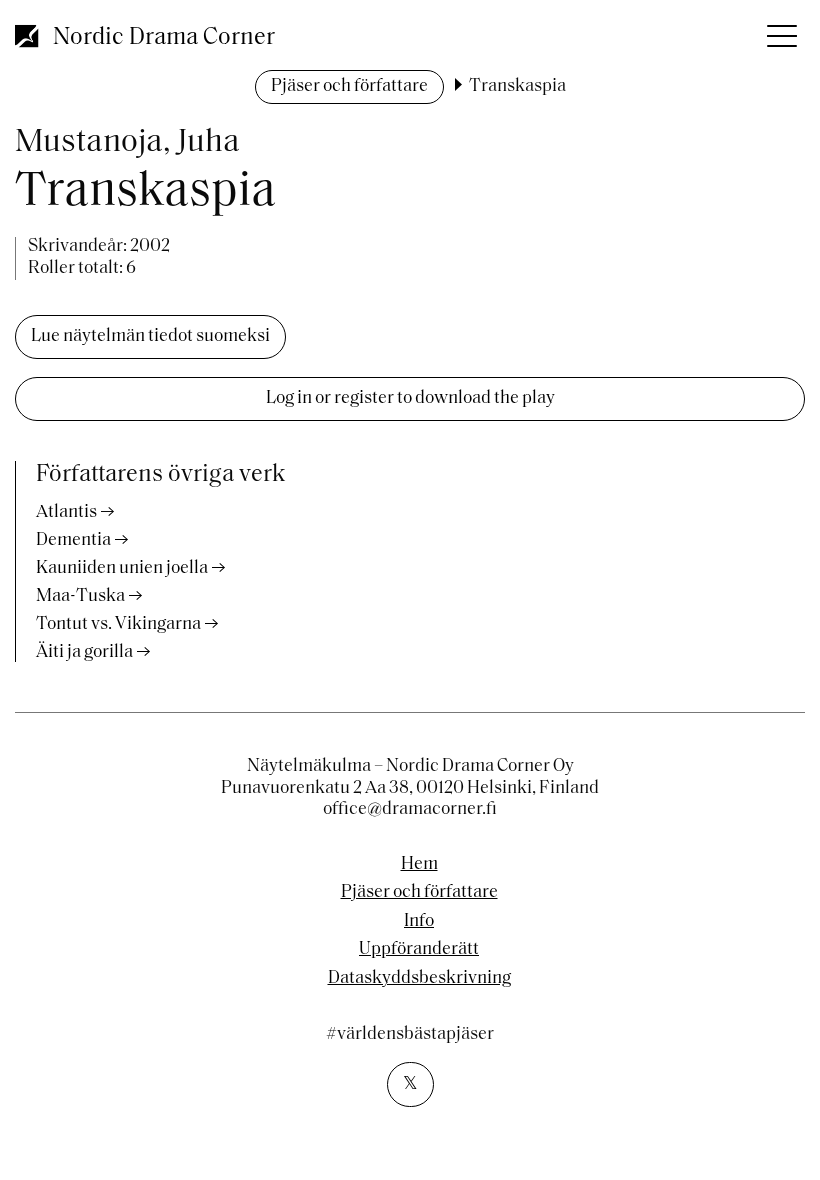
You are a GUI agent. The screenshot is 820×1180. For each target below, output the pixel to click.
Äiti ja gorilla (84, 653)
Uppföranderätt (419, 950)
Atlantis (66, 513)
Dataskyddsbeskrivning (419, 979)
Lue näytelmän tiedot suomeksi (150, 337)
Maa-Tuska (80, 597)
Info (419, 922)
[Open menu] (780, 30)
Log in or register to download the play (410, 399)
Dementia (73, 541)
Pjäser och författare (349, 87)
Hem (419, 865)
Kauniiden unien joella (122, 569)
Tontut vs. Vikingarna (118, 625)
